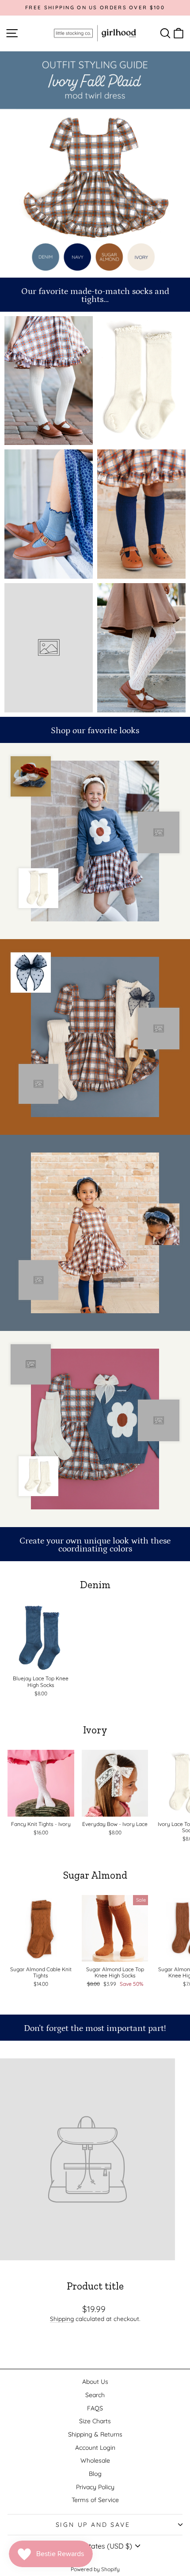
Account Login (95, 2448)
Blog (95, 2474)
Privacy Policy (95, 2487)
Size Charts (95, 2421)
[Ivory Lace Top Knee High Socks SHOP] (141, 381)
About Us (95, 2382)
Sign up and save (93, 2525)
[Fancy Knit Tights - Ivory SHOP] (141, 648)
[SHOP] (49, 381)
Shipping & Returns (95, 2434)
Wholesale (95, 2460)
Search (95, 2395)
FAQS (95, 2408)
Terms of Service (95, 2500)
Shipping (62, 2319)
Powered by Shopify (95, 2569)
